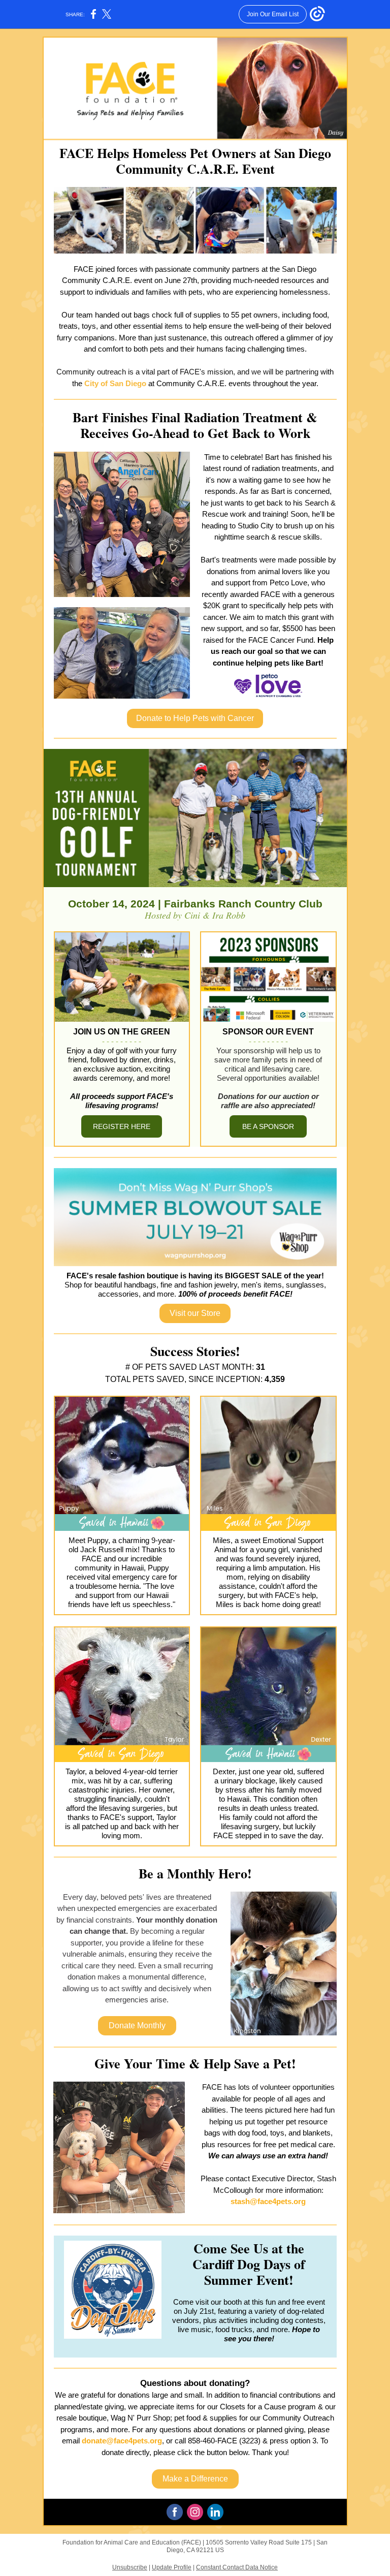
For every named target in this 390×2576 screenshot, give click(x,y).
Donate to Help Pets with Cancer (195, 718)
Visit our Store (195, 1313)
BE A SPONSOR (268, 1126)
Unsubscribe (130, 2567)
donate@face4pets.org (122, 2441)
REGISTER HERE (122, 1126)
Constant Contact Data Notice (237, 2567)
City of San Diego (115, 383)
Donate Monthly (137, 2025)
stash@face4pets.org (268, 2201)
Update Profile (172, 2567)
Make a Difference (195, 2479)
